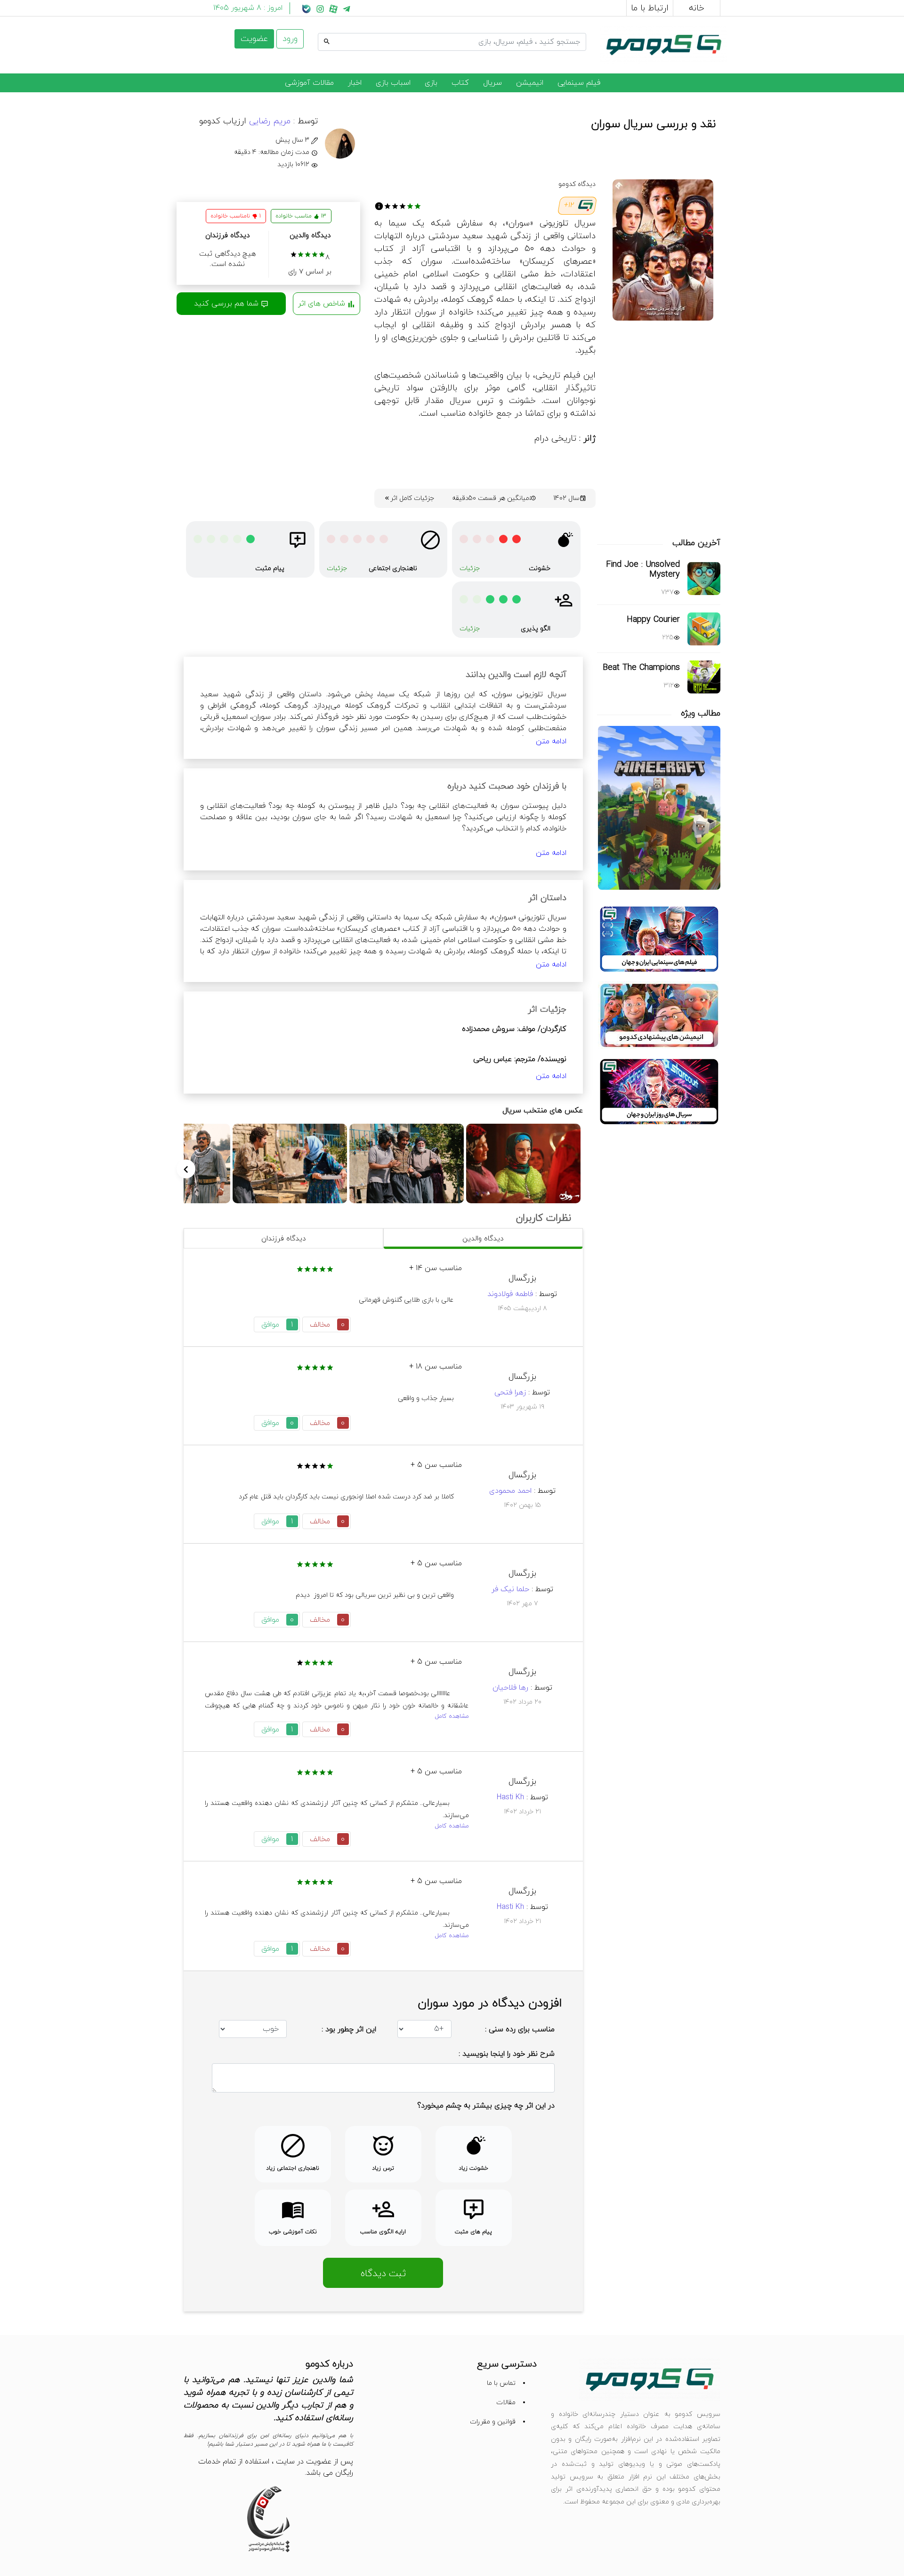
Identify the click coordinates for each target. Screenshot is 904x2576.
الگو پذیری (536, 629)
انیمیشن (530, 83)
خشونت (540, 568)
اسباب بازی (393, 83)
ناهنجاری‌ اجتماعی (393, 568)
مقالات (506, 2403)
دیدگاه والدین (483, 1239)
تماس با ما (501, 2383)
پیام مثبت (270, 568)
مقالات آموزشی (309, 83)
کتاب (460, 83)
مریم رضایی (268, 121)
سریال (492, 83)
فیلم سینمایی (579, 83)
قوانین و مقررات (493, 2422)
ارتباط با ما (650, 8)
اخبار (355, 83)
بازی (431, 83)
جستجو (574, 32)
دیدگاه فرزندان (283, 1239)
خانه (697, 8)
